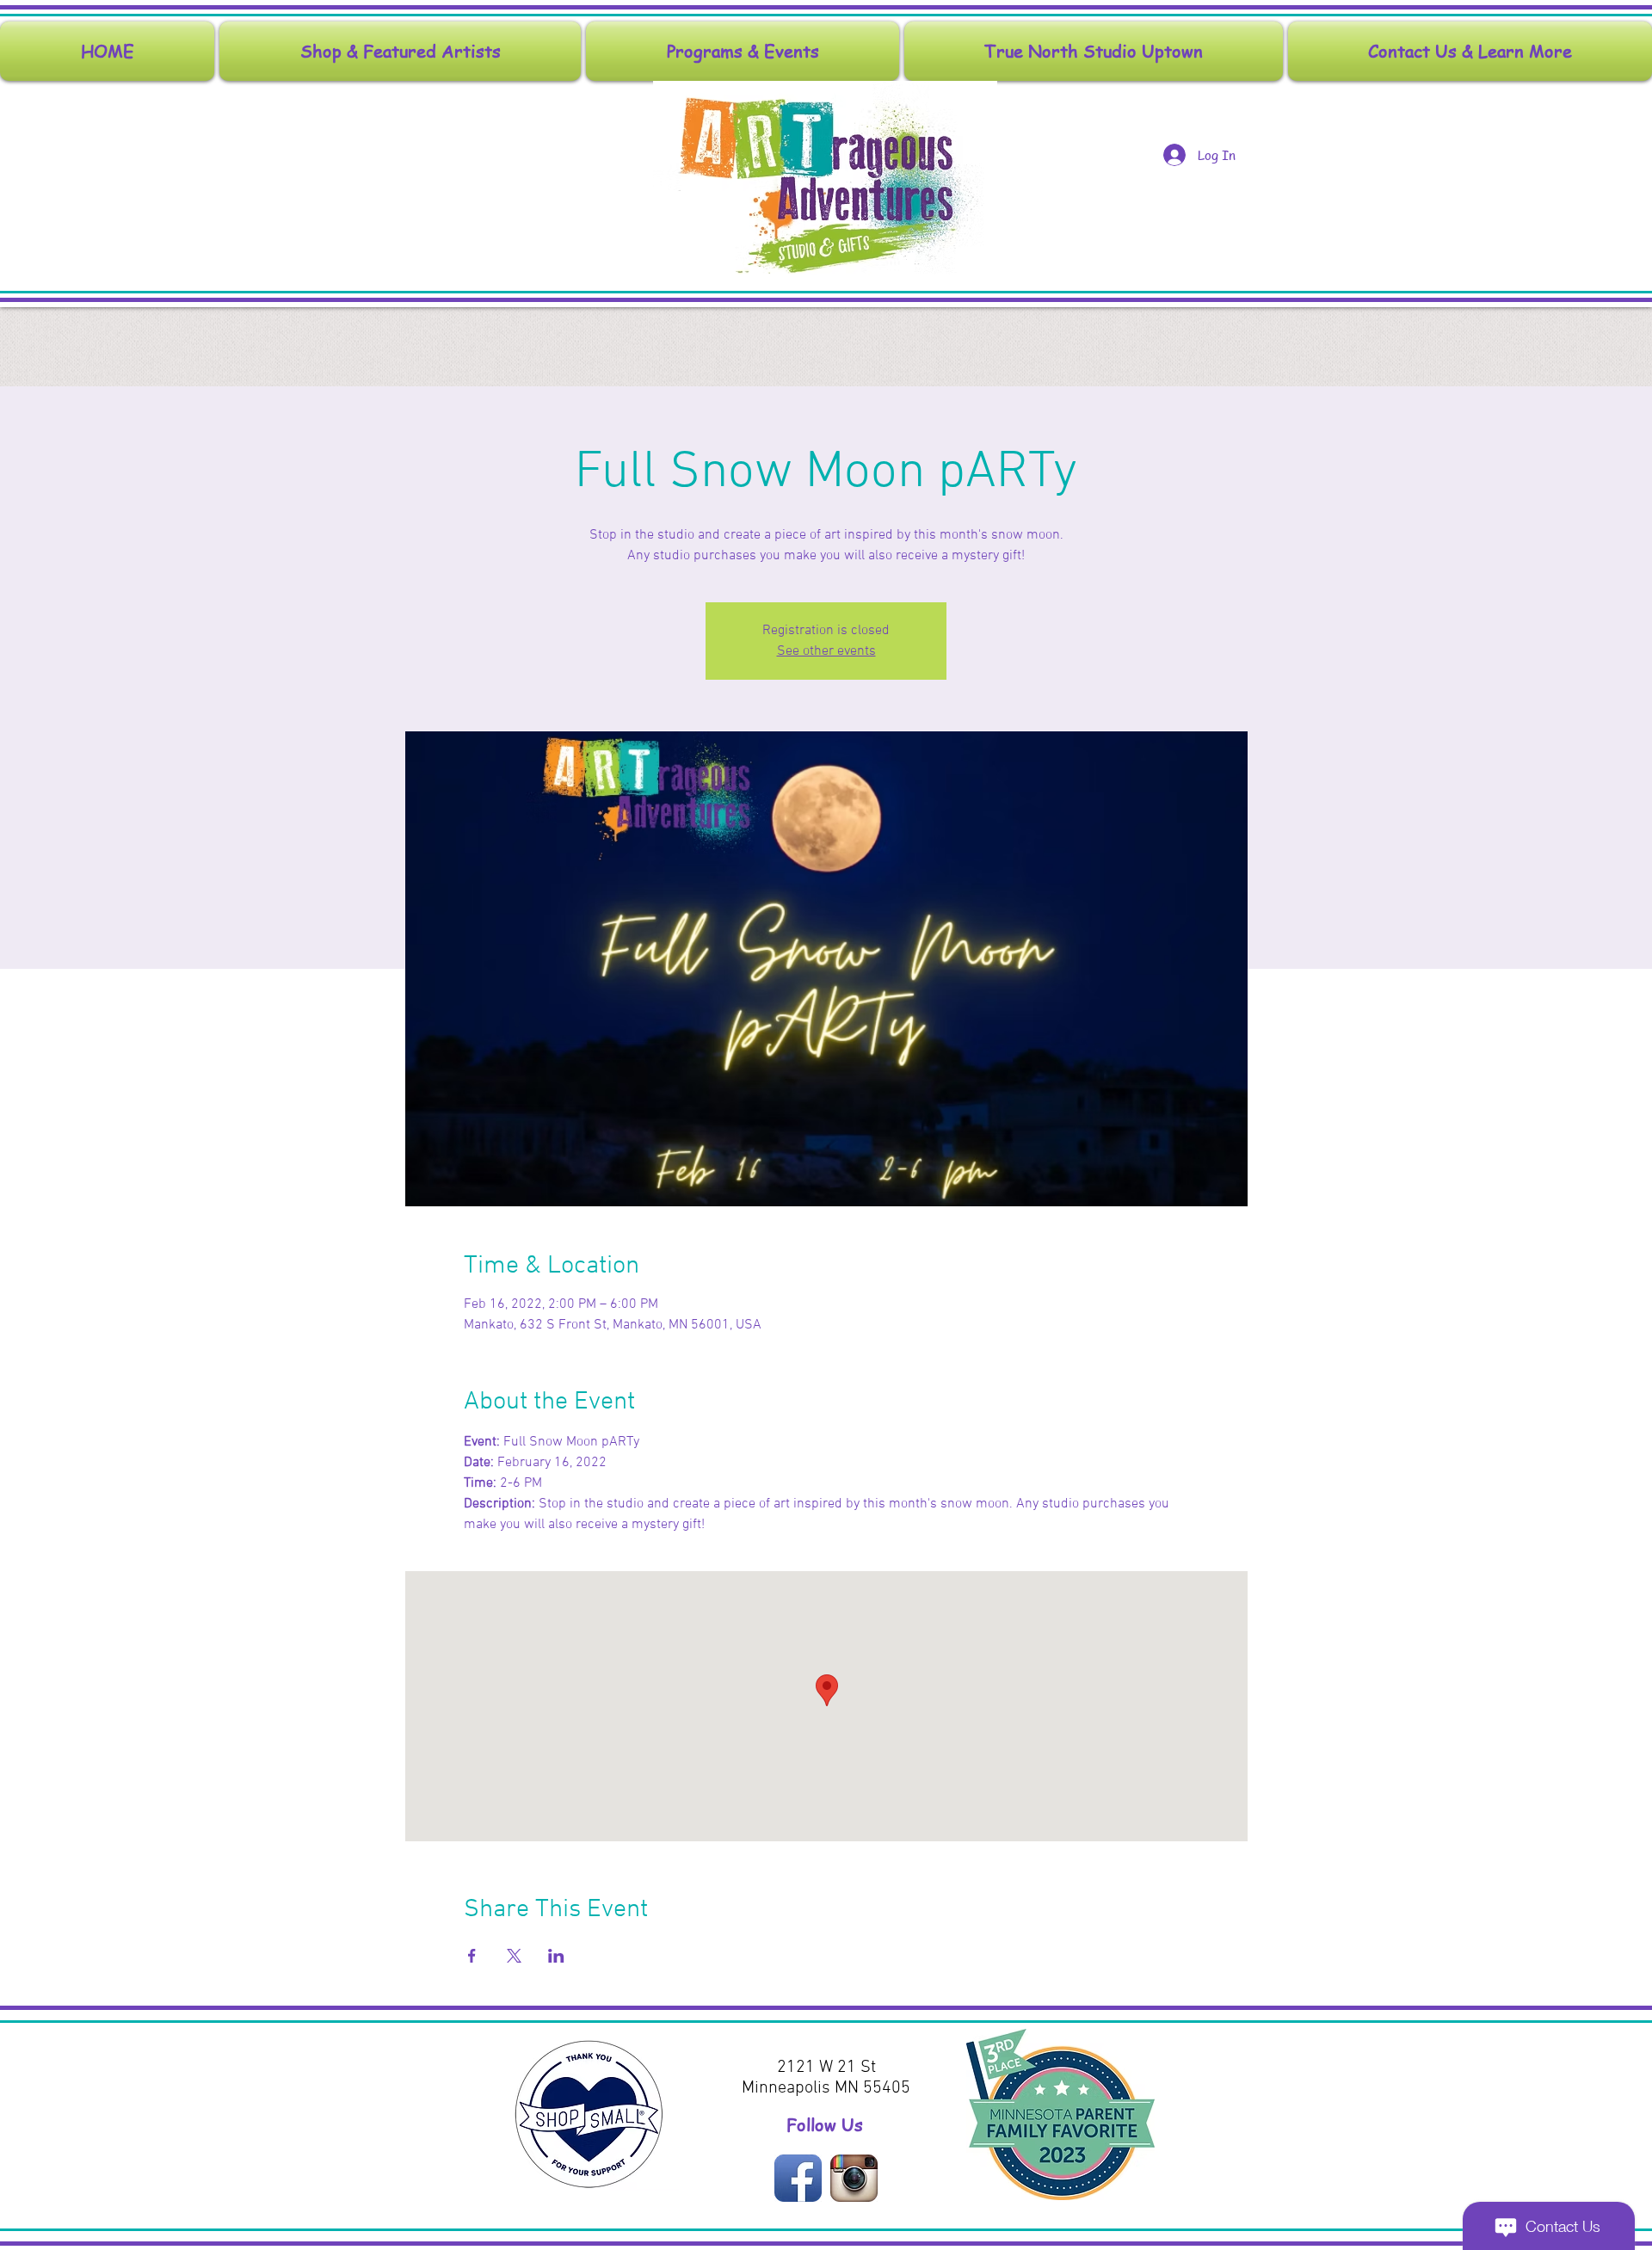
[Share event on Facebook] (472, 1956)
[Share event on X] (514, 1956)
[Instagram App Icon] (854, 2178)
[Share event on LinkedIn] (556, 1956)
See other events (826, 651)
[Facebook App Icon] (798, 2178)
